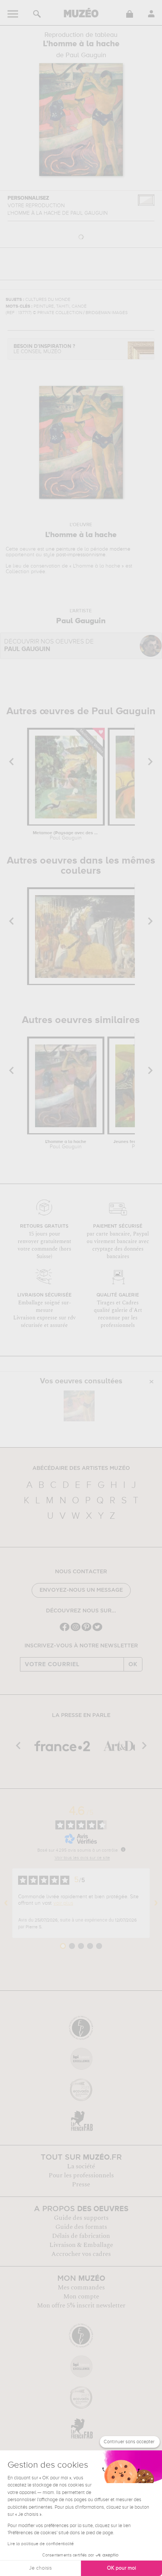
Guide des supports (81, 2218)
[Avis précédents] (6, 1903)
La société (81, 2166)
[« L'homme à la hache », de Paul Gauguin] (79, 1406)
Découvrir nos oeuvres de (49, 646)
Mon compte (81, 2297)
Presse (81, 2184)
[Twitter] (97, 1630)
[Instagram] (76, 1630)
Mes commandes (81, 2288)
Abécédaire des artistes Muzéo (81, 1468)
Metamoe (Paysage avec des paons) (66, 836)
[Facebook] (65, 1630)
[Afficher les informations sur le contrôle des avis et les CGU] (123, 1849)
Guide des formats (81, 2227)
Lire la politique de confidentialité (41, 2544)
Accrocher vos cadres (81, 2254)
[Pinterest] (86, 1630)
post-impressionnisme (81, 555)
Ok (133, 1664)
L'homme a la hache (66, 1145)
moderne (120, 549)
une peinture (60, 549)
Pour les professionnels (81, 2175)
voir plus (63, 1903)
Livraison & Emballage (81, 2245)
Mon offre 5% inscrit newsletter (81, 2306)
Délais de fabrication (81, 2236)
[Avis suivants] (156, 1903)
